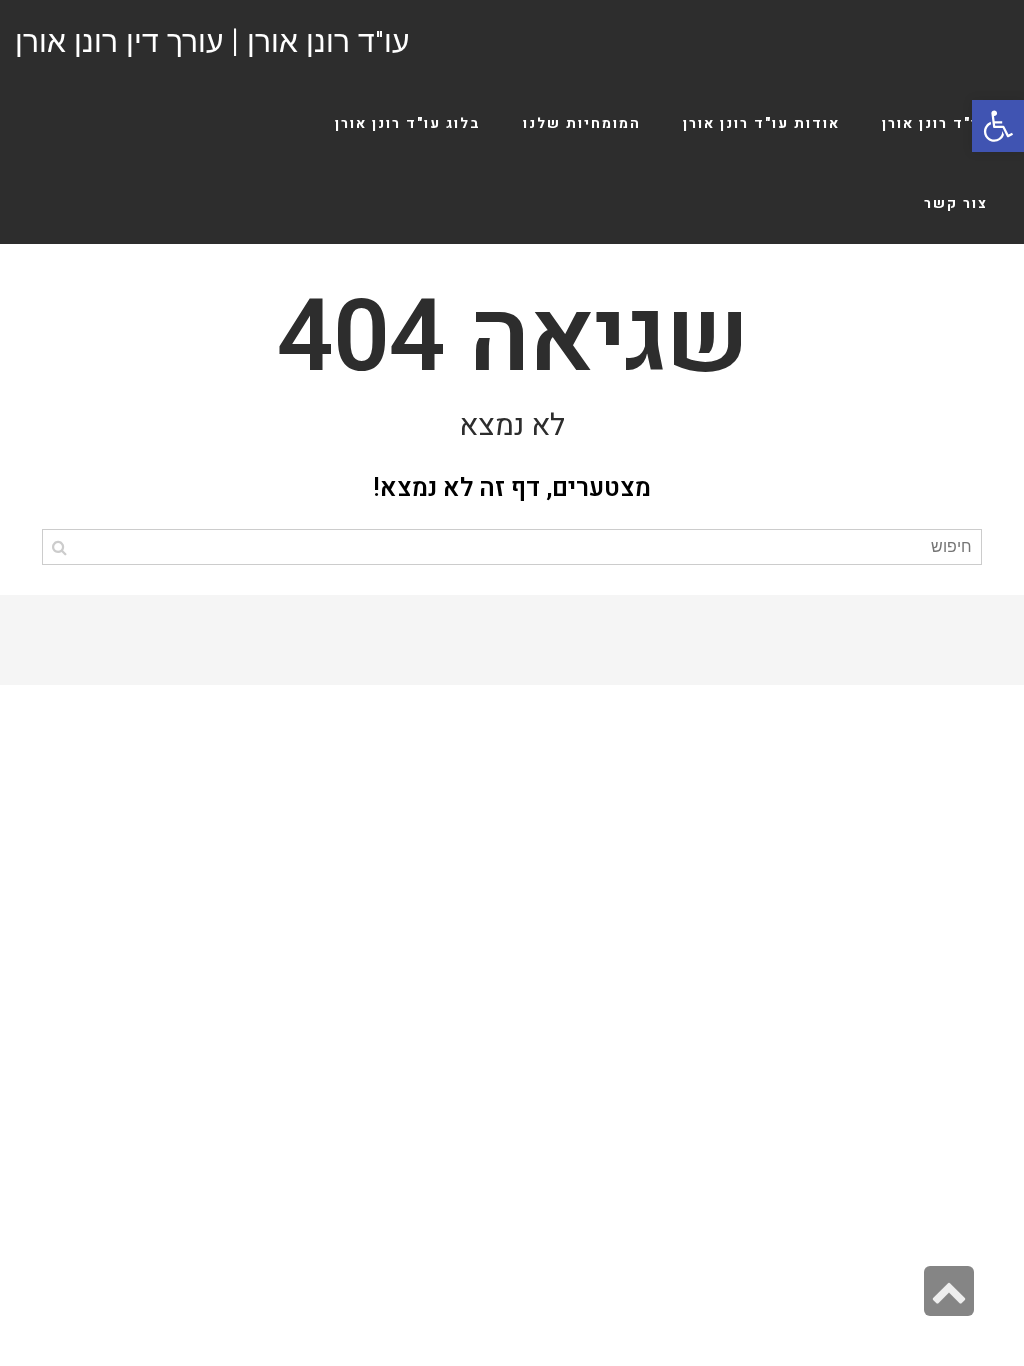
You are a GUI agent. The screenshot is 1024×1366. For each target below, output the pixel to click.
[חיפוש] (59, 547)
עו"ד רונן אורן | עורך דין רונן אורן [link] (212, 41)
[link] (998, 126)
